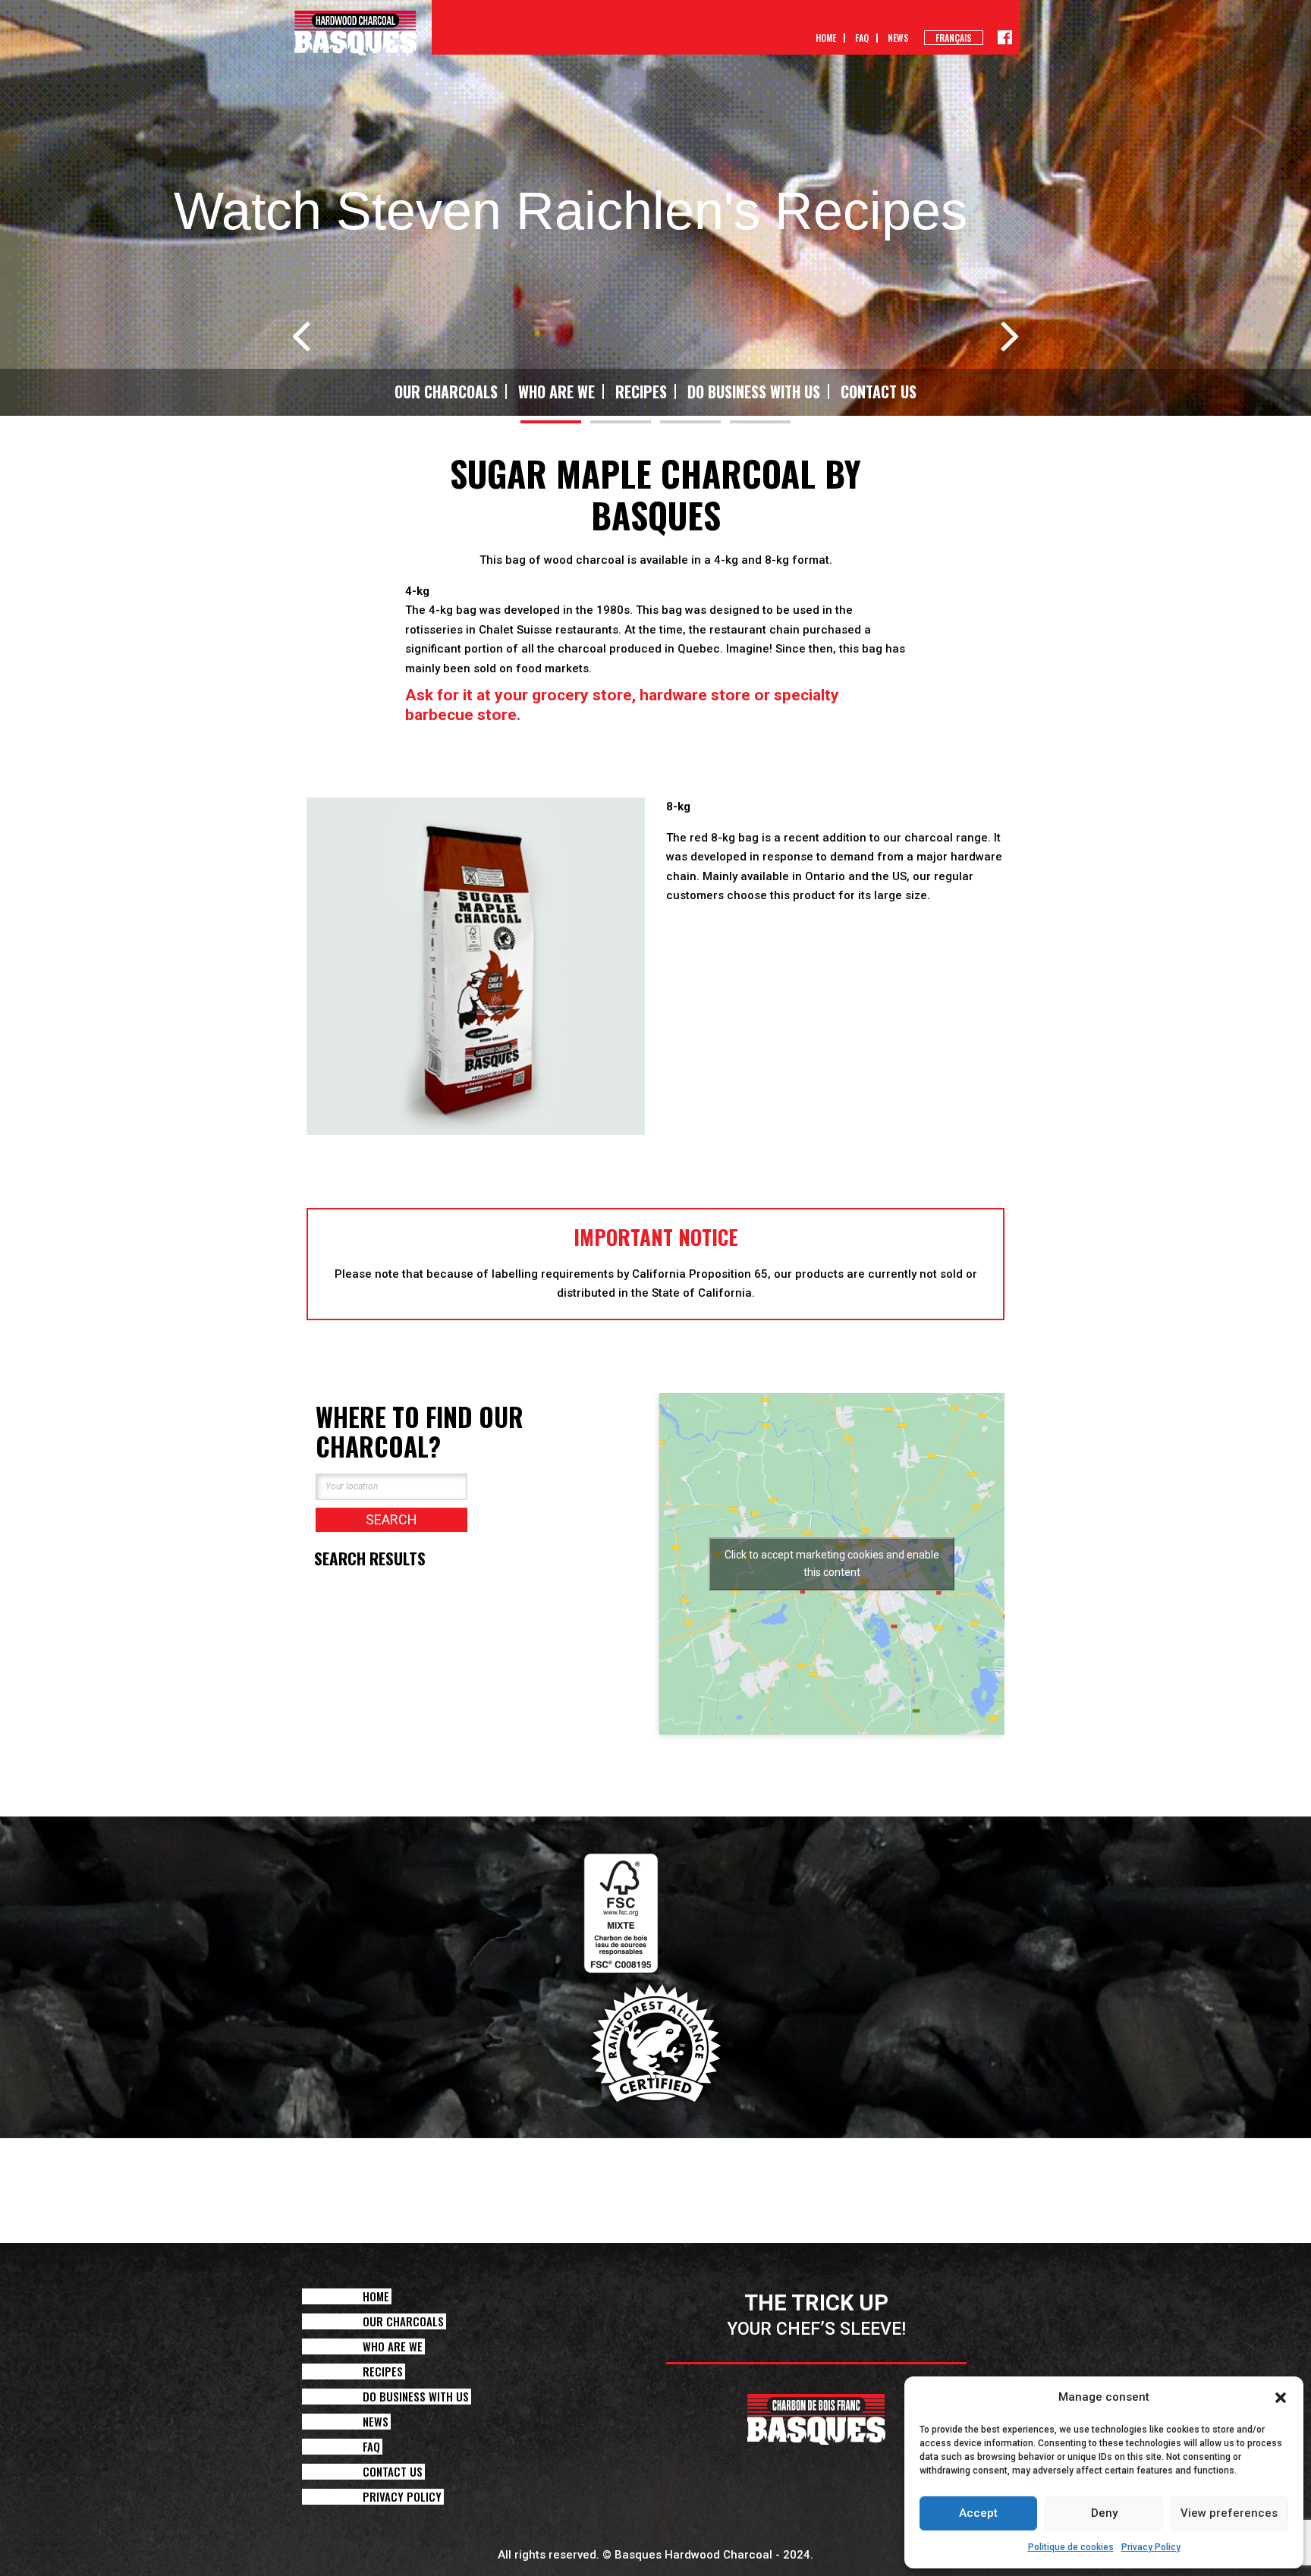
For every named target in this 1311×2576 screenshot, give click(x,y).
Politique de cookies (1071, 2547)
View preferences (1229, 2513)
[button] (1281, 2398)
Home (826, 38)
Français (954, 38)
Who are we (556, 392)
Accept (978, 2513)
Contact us (879, 392)
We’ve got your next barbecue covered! (835, 943)
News (898, 38)
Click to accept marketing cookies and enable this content (832, 1563)
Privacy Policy (1151, 2547)
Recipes (641, 392)
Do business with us (754, 392)
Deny (1104, 2513)
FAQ (862, 38)
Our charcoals (446, 392)
